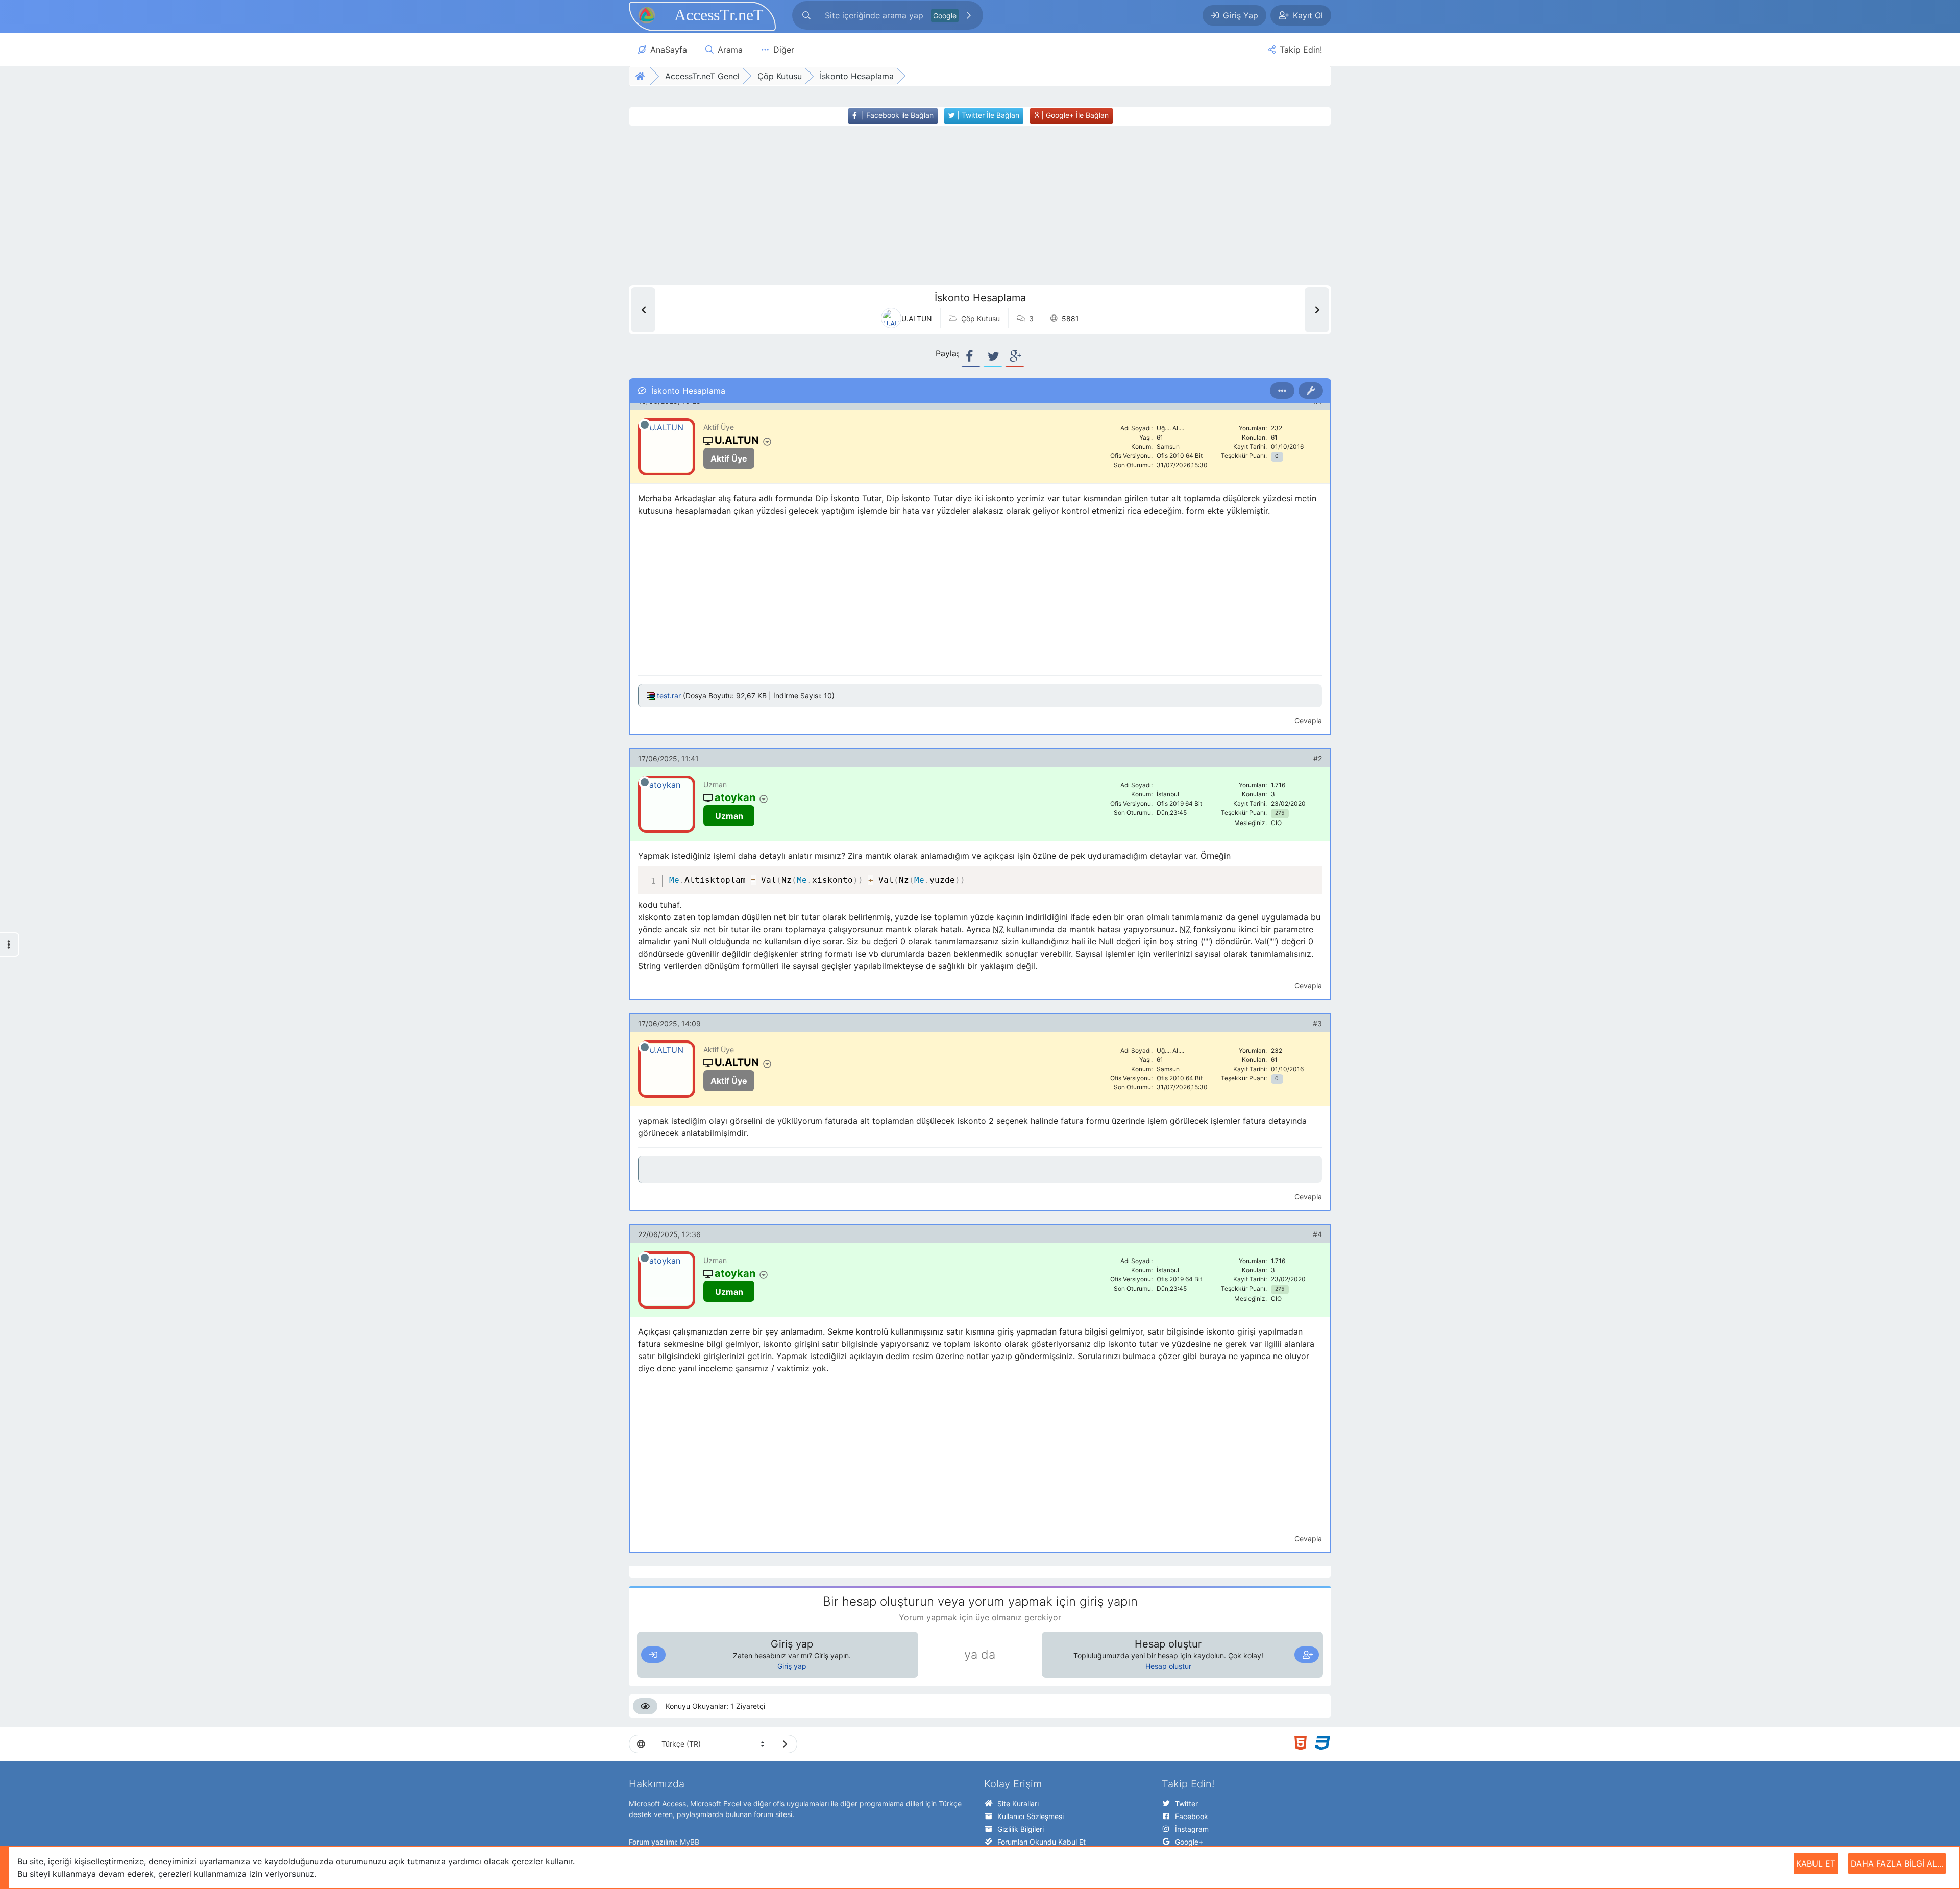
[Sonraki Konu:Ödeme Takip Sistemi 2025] (1317, 310)
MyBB (690, 1842)
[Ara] (969, 15)
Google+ (1189, 1842)
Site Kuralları (1018, 1803)
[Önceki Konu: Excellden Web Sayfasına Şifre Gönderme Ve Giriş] (643, 310)
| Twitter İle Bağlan (987, 115)
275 (1280, 813)
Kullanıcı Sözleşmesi (1031, 1816)
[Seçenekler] (1282, 391)
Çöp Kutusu (981, 318)
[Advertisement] (961, 206)
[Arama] (806, 15)
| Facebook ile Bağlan (897, 115)
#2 (1318, 758)
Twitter (1186, 1803)
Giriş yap (792, 1666)
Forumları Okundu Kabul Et (1042, 1842)
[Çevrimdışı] (645, 425)
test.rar (669, 696)
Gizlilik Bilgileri (1021, 1829)
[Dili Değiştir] (785, 1744)
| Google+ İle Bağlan (1074, 115)
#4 (1317, 1234)
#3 (1317, 1023)
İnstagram (1192, 1829)
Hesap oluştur (1168, 1666)
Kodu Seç (1255, 875)
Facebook (1192, 1816)
